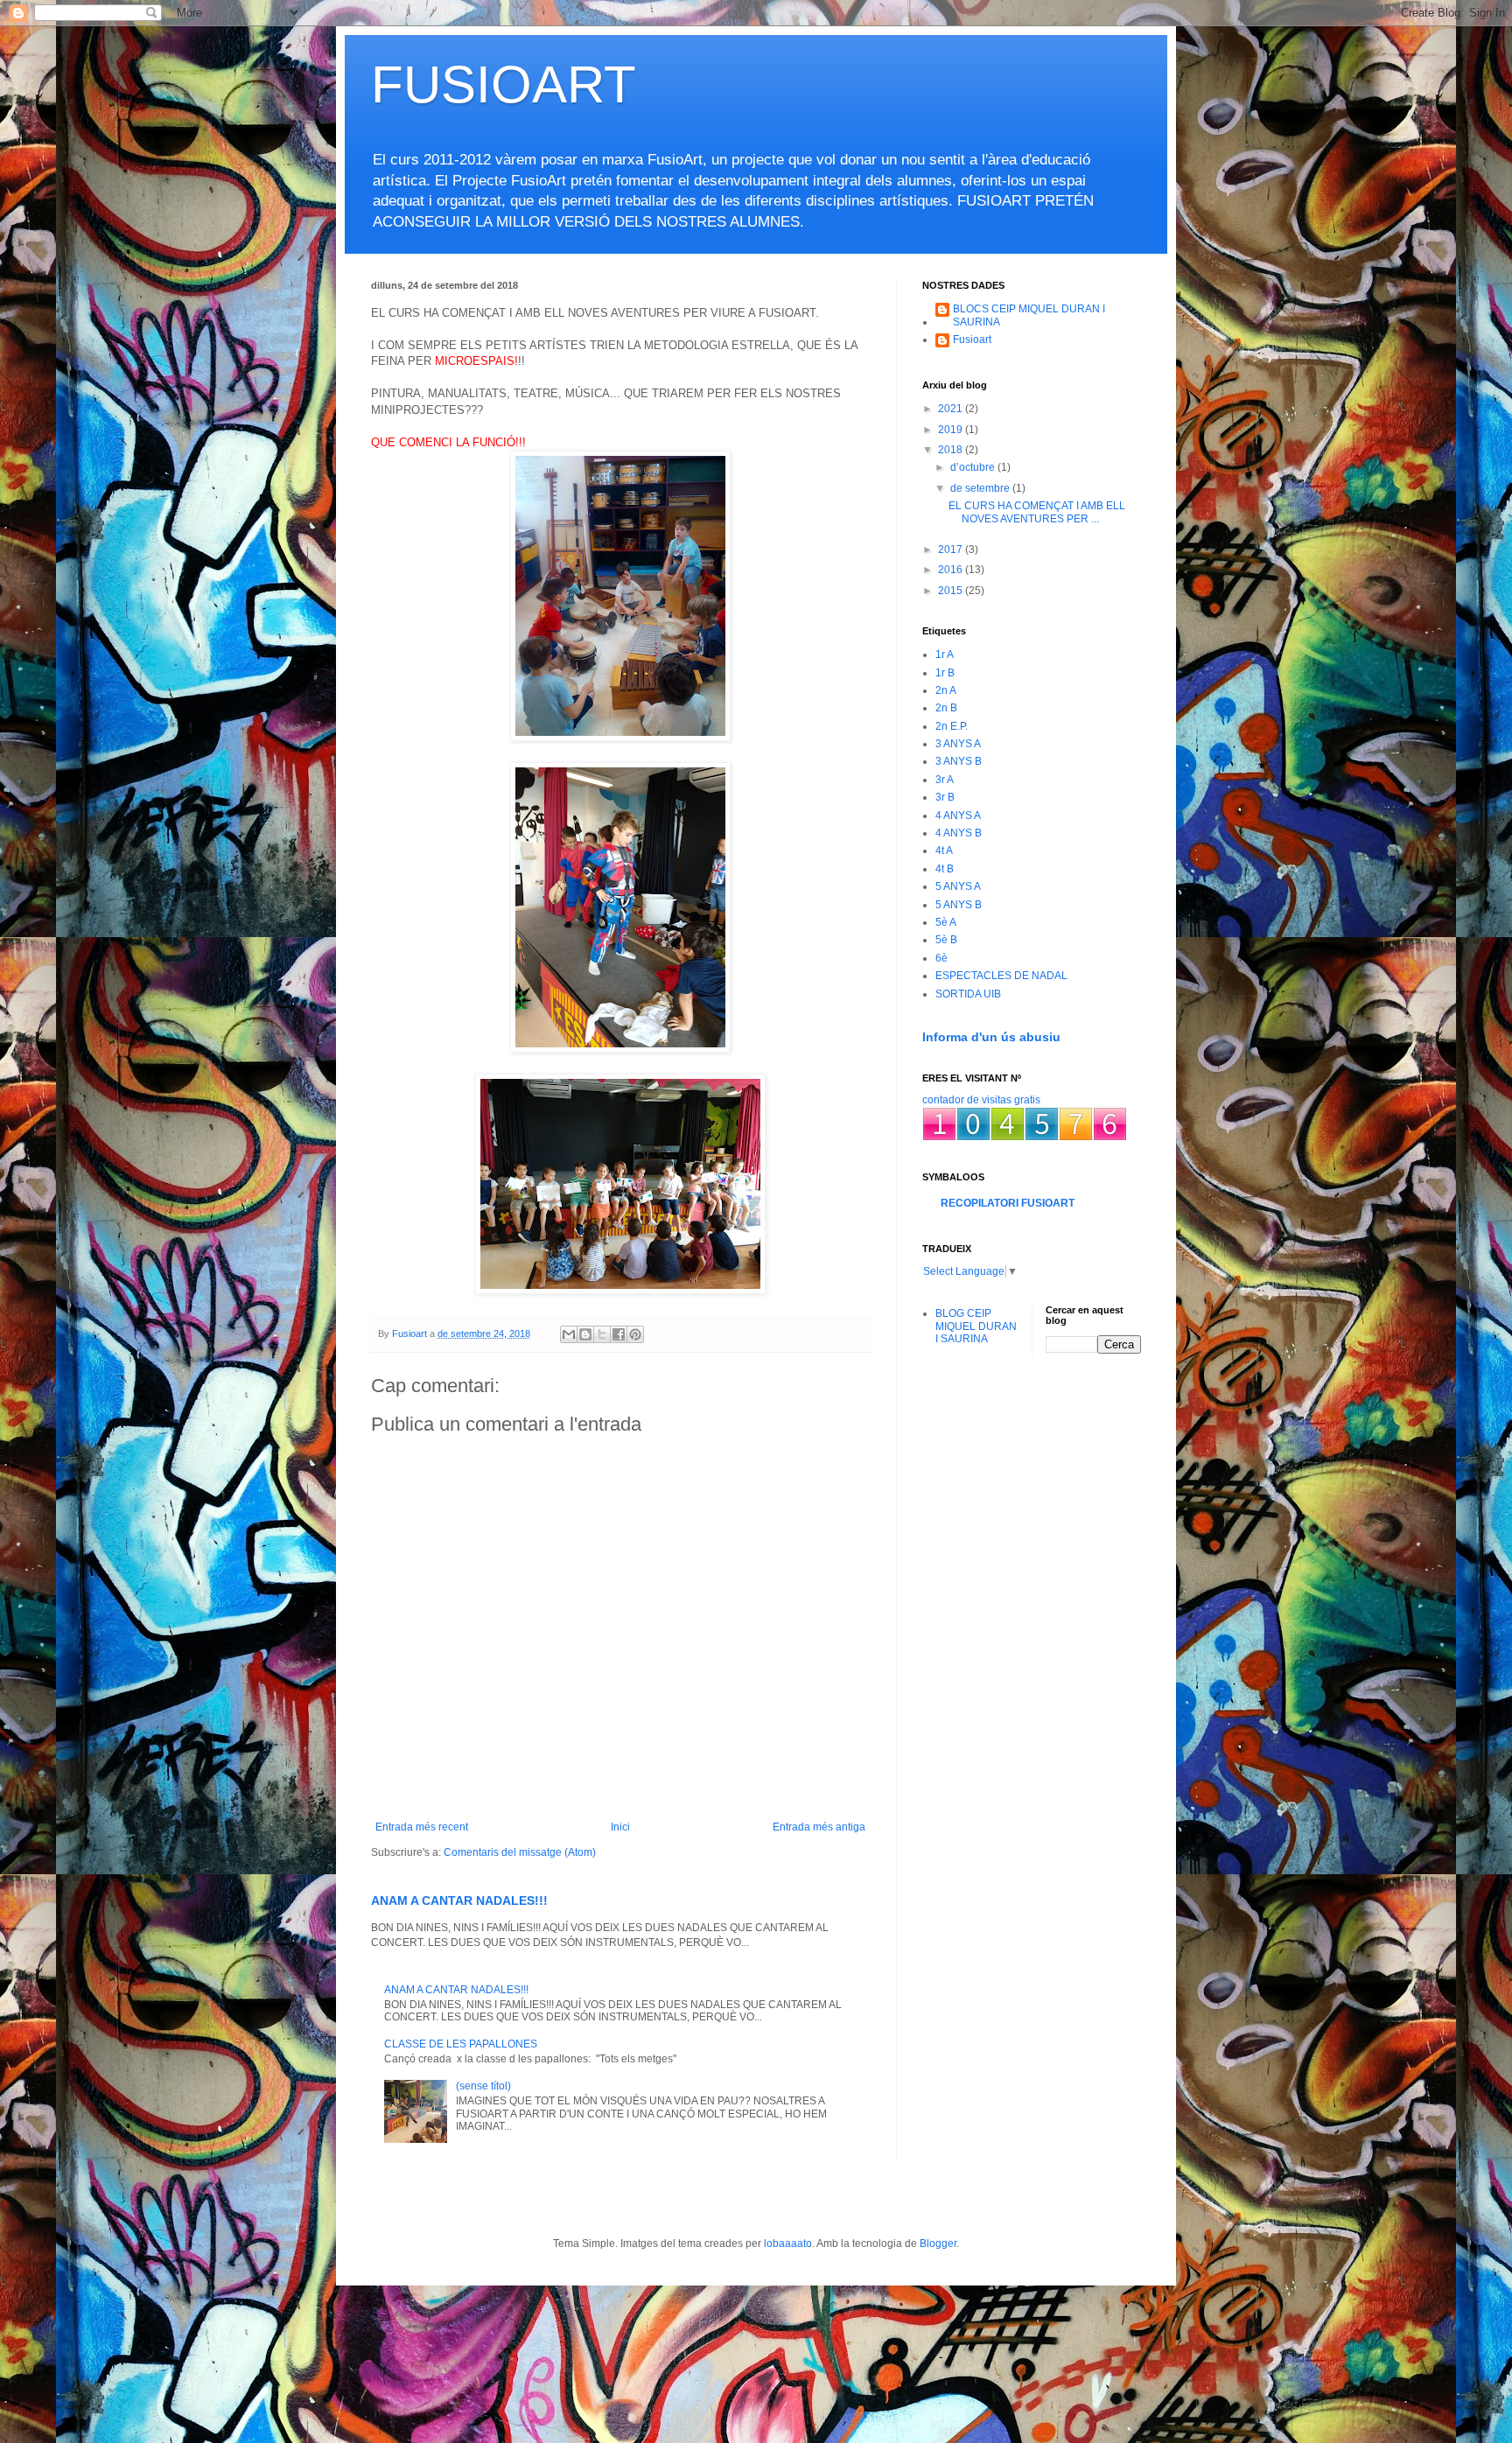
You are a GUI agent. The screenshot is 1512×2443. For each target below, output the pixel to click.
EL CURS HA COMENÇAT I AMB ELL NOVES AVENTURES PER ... (1037, 512)
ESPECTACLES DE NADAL (1001, 976)
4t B (945, 869)
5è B (946, 940)
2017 (952, 549)
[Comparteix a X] (602, 1334)
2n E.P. (952, 726)
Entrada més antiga (819, 1827)
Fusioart (972, 339)
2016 (952, 570)
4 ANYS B (959, 833)
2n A (946, 690)
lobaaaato (788, 2243)
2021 (952, 409)
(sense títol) (483, 2086)
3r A (945, 780)
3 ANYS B (959, 761)
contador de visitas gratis (981, 1100)
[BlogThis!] (585, 1334)
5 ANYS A (958, 886)
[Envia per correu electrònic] (569, 1334)
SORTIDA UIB (968, 994)
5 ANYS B (959, 905)
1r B (945, 673)
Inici (620, 1827)
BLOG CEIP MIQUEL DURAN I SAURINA (976, 1326)
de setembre (981, 488)
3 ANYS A (958, 744)
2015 (952, 591)
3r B (945, 797)
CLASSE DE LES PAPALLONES (461, 2044)
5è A (946, 922)
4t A (944, 850)
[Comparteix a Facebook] (619, 1334)
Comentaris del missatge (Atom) (520, 1852)
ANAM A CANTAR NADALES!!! (459, 1900)
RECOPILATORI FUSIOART (1008, 1203)
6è (941, 958)
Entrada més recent (422, 1827)
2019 (952, 430)
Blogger (938, 2243)
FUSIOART (504, 84)
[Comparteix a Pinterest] (635, 1334)
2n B (946, 708)
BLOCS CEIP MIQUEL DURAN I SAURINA (1029, 315)
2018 (952, 450)
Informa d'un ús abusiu (991, 1037)
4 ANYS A (958, 815)
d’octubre (974, 467)
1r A (945, 654)
